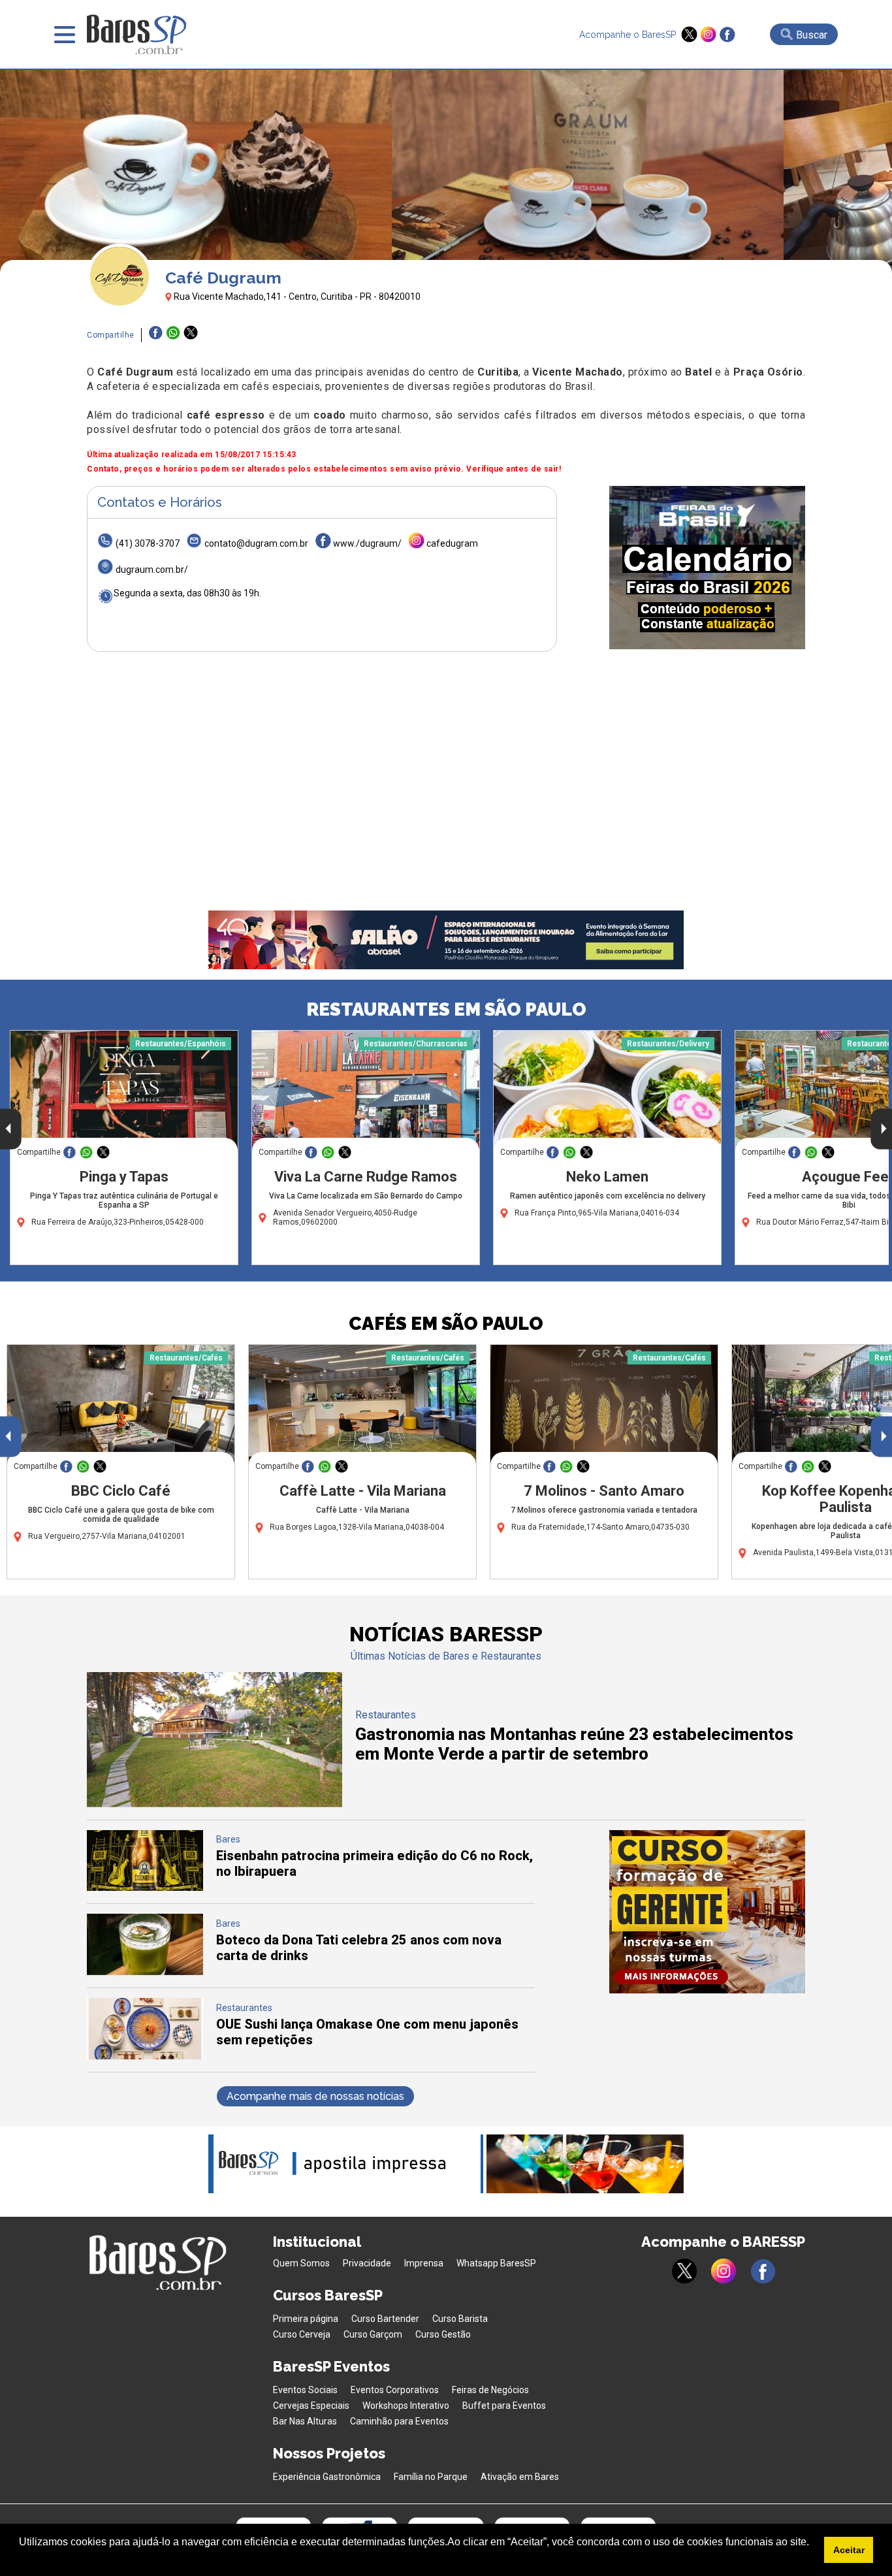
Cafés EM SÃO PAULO (446, 1324)
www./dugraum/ (367, 543)
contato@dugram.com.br (256, 543)
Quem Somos (301, 2263)
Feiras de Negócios (490, 2390)
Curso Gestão (443, 2334)
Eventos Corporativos (395, 2390)
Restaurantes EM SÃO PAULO (446, 1009)
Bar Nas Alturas (305, 2421)
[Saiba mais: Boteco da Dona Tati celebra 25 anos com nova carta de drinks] (145, 1972)
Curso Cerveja (302, 2334)
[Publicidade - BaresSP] (707, 568)
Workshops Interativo (406, 2406)
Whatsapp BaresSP (496, 2263)
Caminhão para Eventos (399, 2421)
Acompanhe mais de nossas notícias (315, 2096)
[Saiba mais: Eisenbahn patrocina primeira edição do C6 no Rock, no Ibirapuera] (145, 1887)
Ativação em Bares (520, 2477)
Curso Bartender (385, 2319)
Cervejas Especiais (311, 2406)
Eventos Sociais (305, 2390)
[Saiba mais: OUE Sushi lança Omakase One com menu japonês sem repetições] (145, 2056)
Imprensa (424, 2263)
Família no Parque (431, 2477)
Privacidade (367, 2263)
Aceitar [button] (849, 2550)
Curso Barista (460, 2319)
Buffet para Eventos (504, 2406)
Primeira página (306, 2319)
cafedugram (452, 543)
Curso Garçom (373, 2334)
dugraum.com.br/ (152, 570)
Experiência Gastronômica (327, 2477)
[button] (21, 2559)
